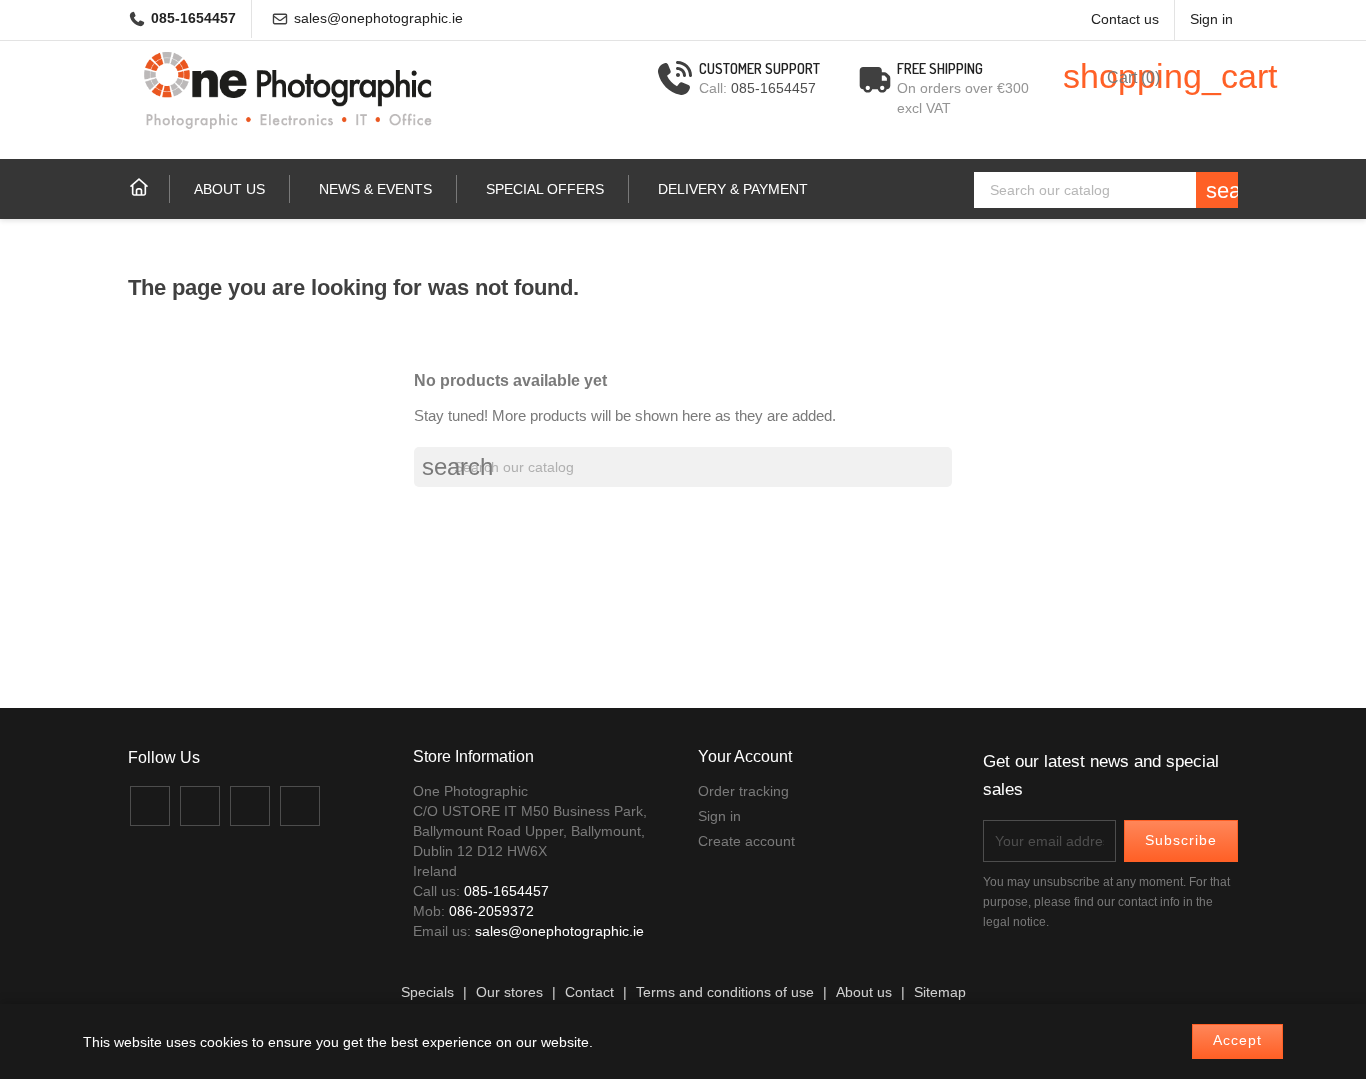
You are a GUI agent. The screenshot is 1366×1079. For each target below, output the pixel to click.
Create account (746, 841)
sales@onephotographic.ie (378, 18)
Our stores (509, 992)
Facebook (150, 806)
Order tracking (743, 791)
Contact (589, 992)
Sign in (719, 816)
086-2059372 (491, 911)
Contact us (1125, 19)
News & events (375, 189)
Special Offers (545, 189)
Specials (427, 992)
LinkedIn (300, 806)
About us (229, 189)
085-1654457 (193, 18)
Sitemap (940, 992)
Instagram (250, 806)
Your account (745, 756)
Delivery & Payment (733, 189)
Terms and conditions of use (725, 992)
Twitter (200, 806)
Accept (1237, 1040)
